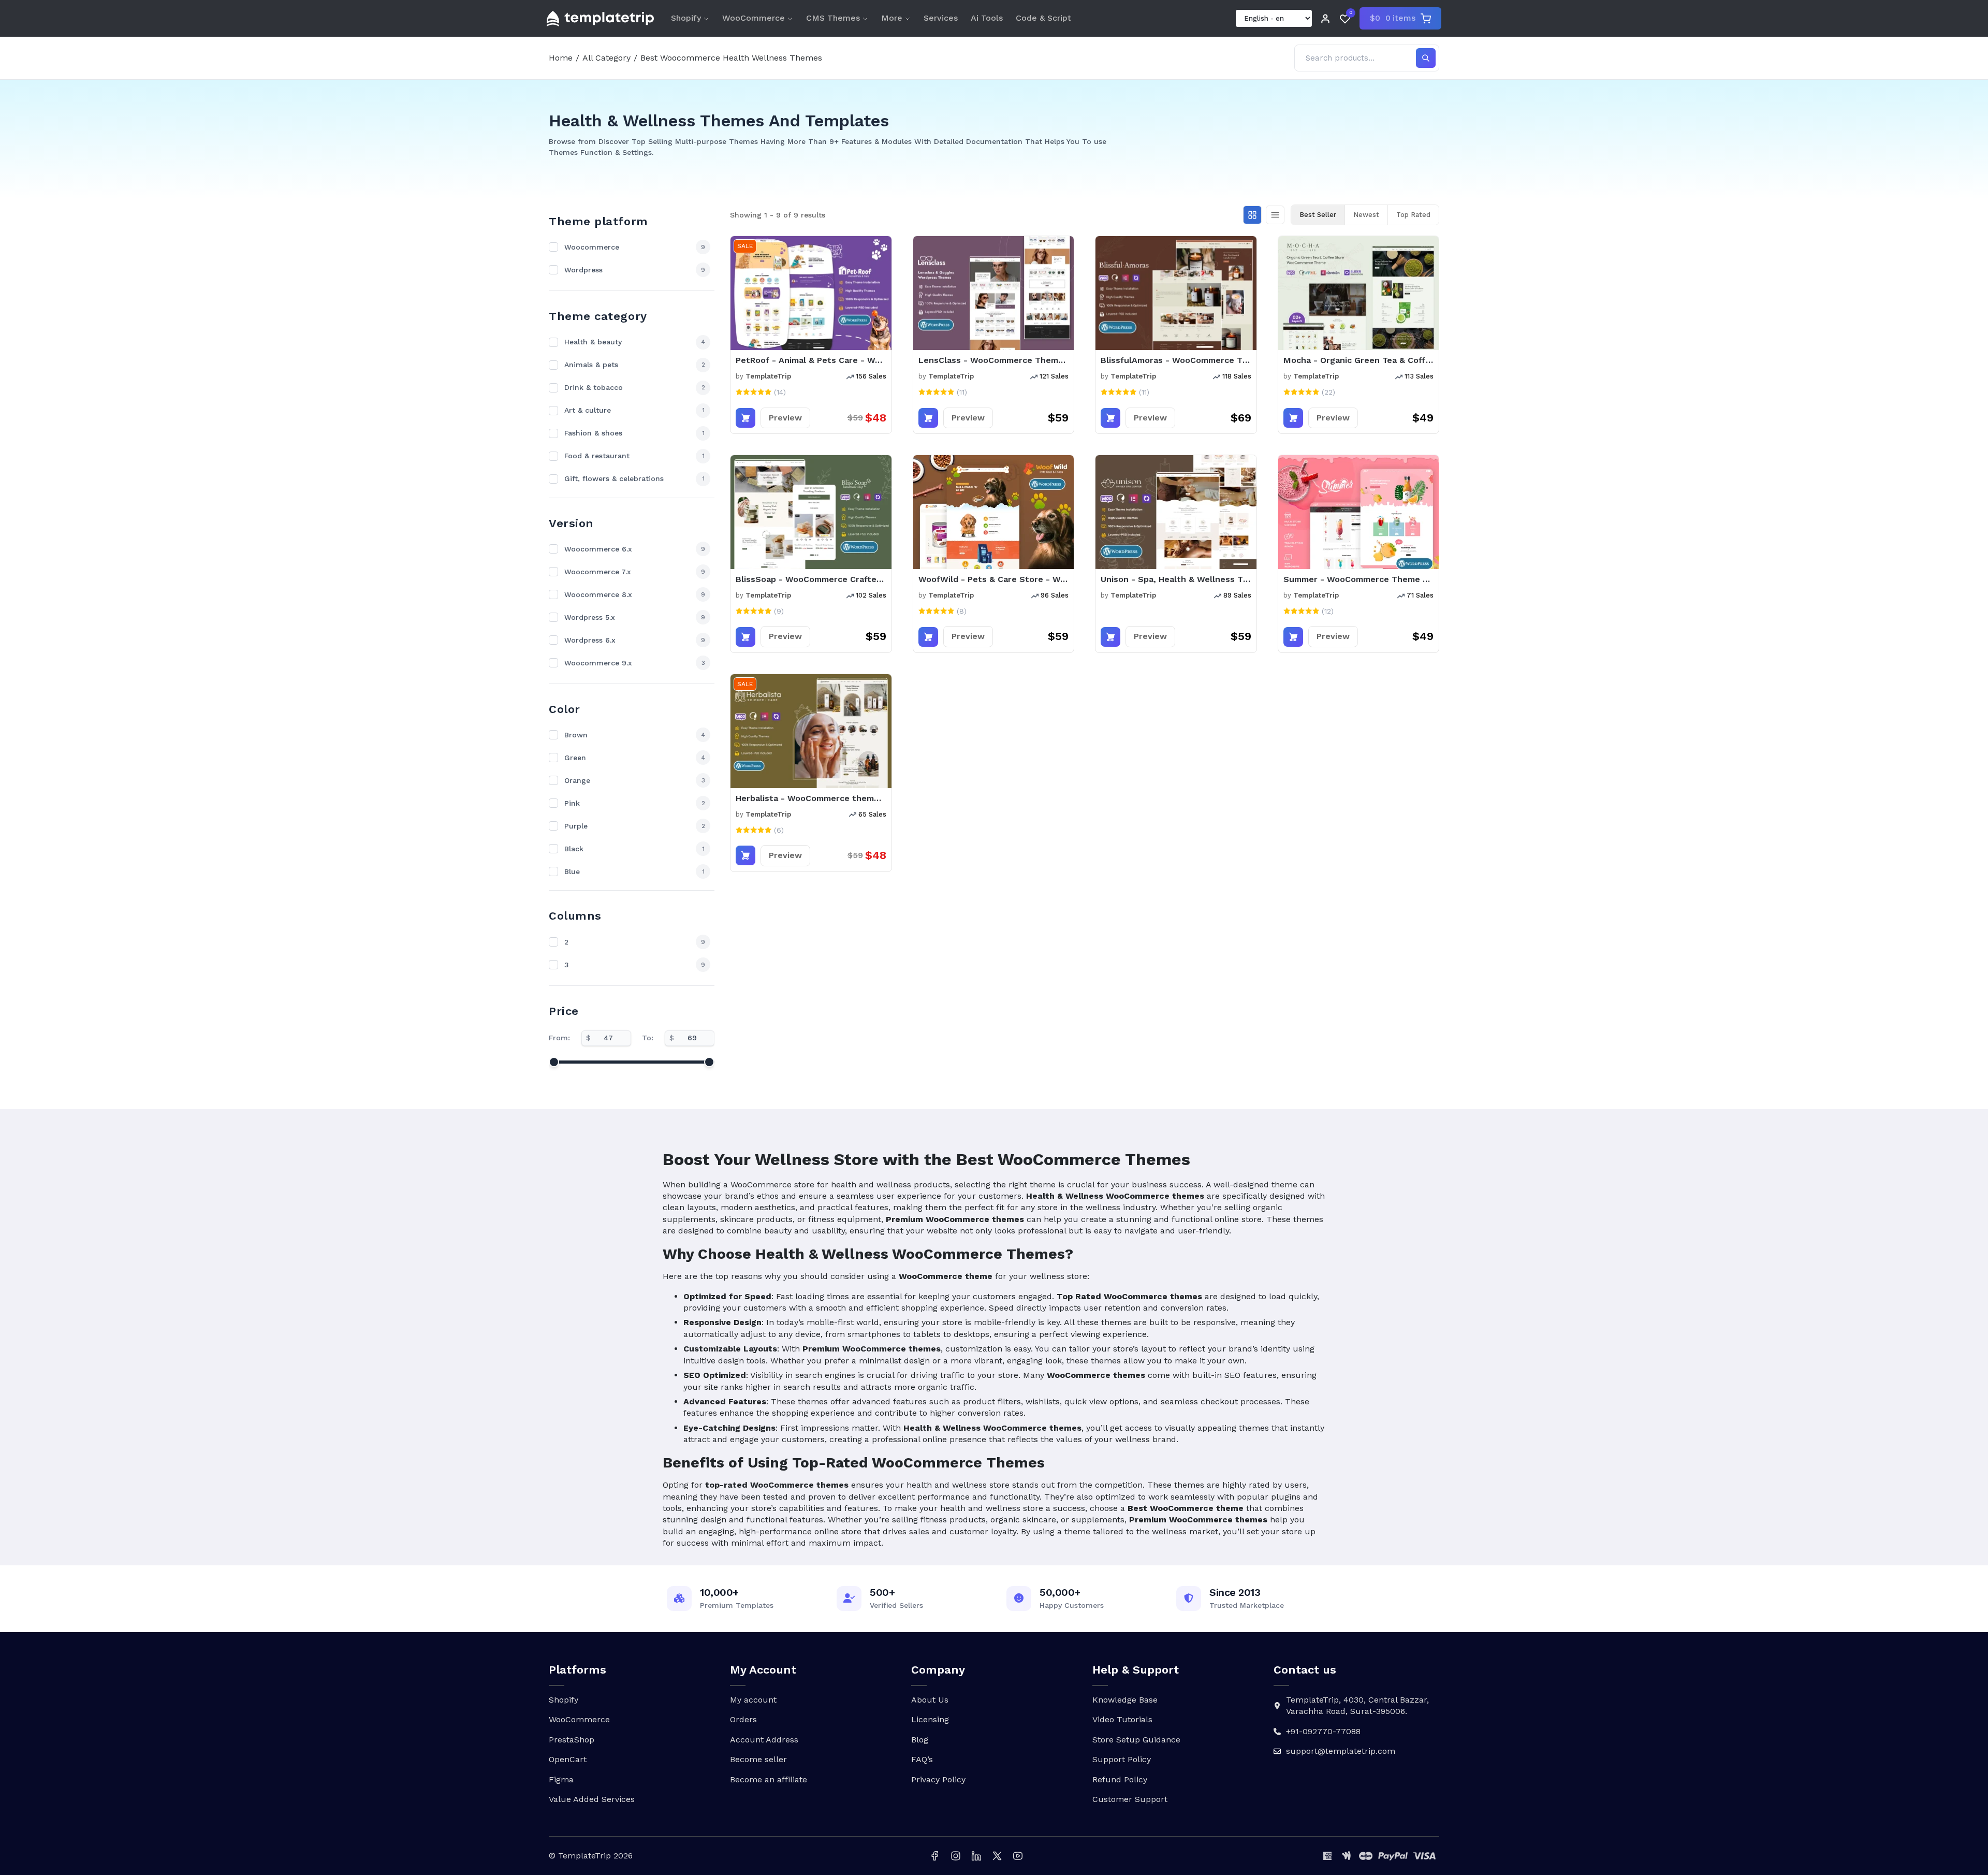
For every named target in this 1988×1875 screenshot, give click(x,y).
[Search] (1426, 58)
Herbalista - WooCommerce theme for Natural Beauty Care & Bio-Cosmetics (811, 798)
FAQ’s (922, 1759)
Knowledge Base (1125, 1700)
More (892, 18)
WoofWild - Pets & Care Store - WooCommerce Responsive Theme (994, 579)
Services (941, 18)
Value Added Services (592, 1799)
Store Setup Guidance (1136, 1740)
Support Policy (1122, 1759)
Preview (785, 418)
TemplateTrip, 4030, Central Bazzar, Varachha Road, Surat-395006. (1357, 1705)
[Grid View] (1252, 215)
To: (648, 1038)
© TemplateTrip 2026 (591, 1856)
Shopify (686, 18)
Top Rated (1413, 215)
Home (561, 58)
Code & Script (1043, 18)
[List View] (1275, 215)
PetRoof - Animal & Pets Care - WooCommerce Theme (811, 360)
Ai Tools (987, 18)
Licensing (930, 1719)
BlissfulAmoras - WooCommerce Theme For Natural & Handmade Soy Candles (1176, 360)
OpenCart (568, 1759)
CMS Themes (833, 18)
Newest (1366, 215)
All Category (606, 58)
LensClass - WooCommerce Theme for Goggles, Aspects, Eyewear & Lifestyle (994, 360)
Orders (743, 1719)
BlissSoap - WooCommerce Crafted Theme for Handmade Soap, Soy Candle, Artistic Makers (811, 579)
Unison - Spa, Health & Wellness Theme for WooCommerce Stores (1176, 579)
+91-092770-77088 (1323, 1731)
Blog (920, 1740)
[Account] (1325, 19)
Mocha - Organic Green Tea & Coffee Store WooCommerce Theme (1359, 360)
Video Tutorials (1122, 1719)
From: (559, 1038)
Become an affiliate (769, 1779)
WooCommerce (754, 18)
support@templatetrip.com (1341, 1751)
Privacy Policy (938, 1779)
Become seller (758, 1759)
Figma (561, 1779)
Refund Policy (1120, 1779)
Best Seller (1318, 215)
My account (753, 1700)
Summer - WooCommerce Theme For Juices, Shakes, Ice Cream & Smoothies (1359, 579)
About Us (930, 1700)
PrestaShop (572, 1740)
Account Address (764, 1740)
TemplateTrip (768, 376)
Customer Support (1130, 1799)
